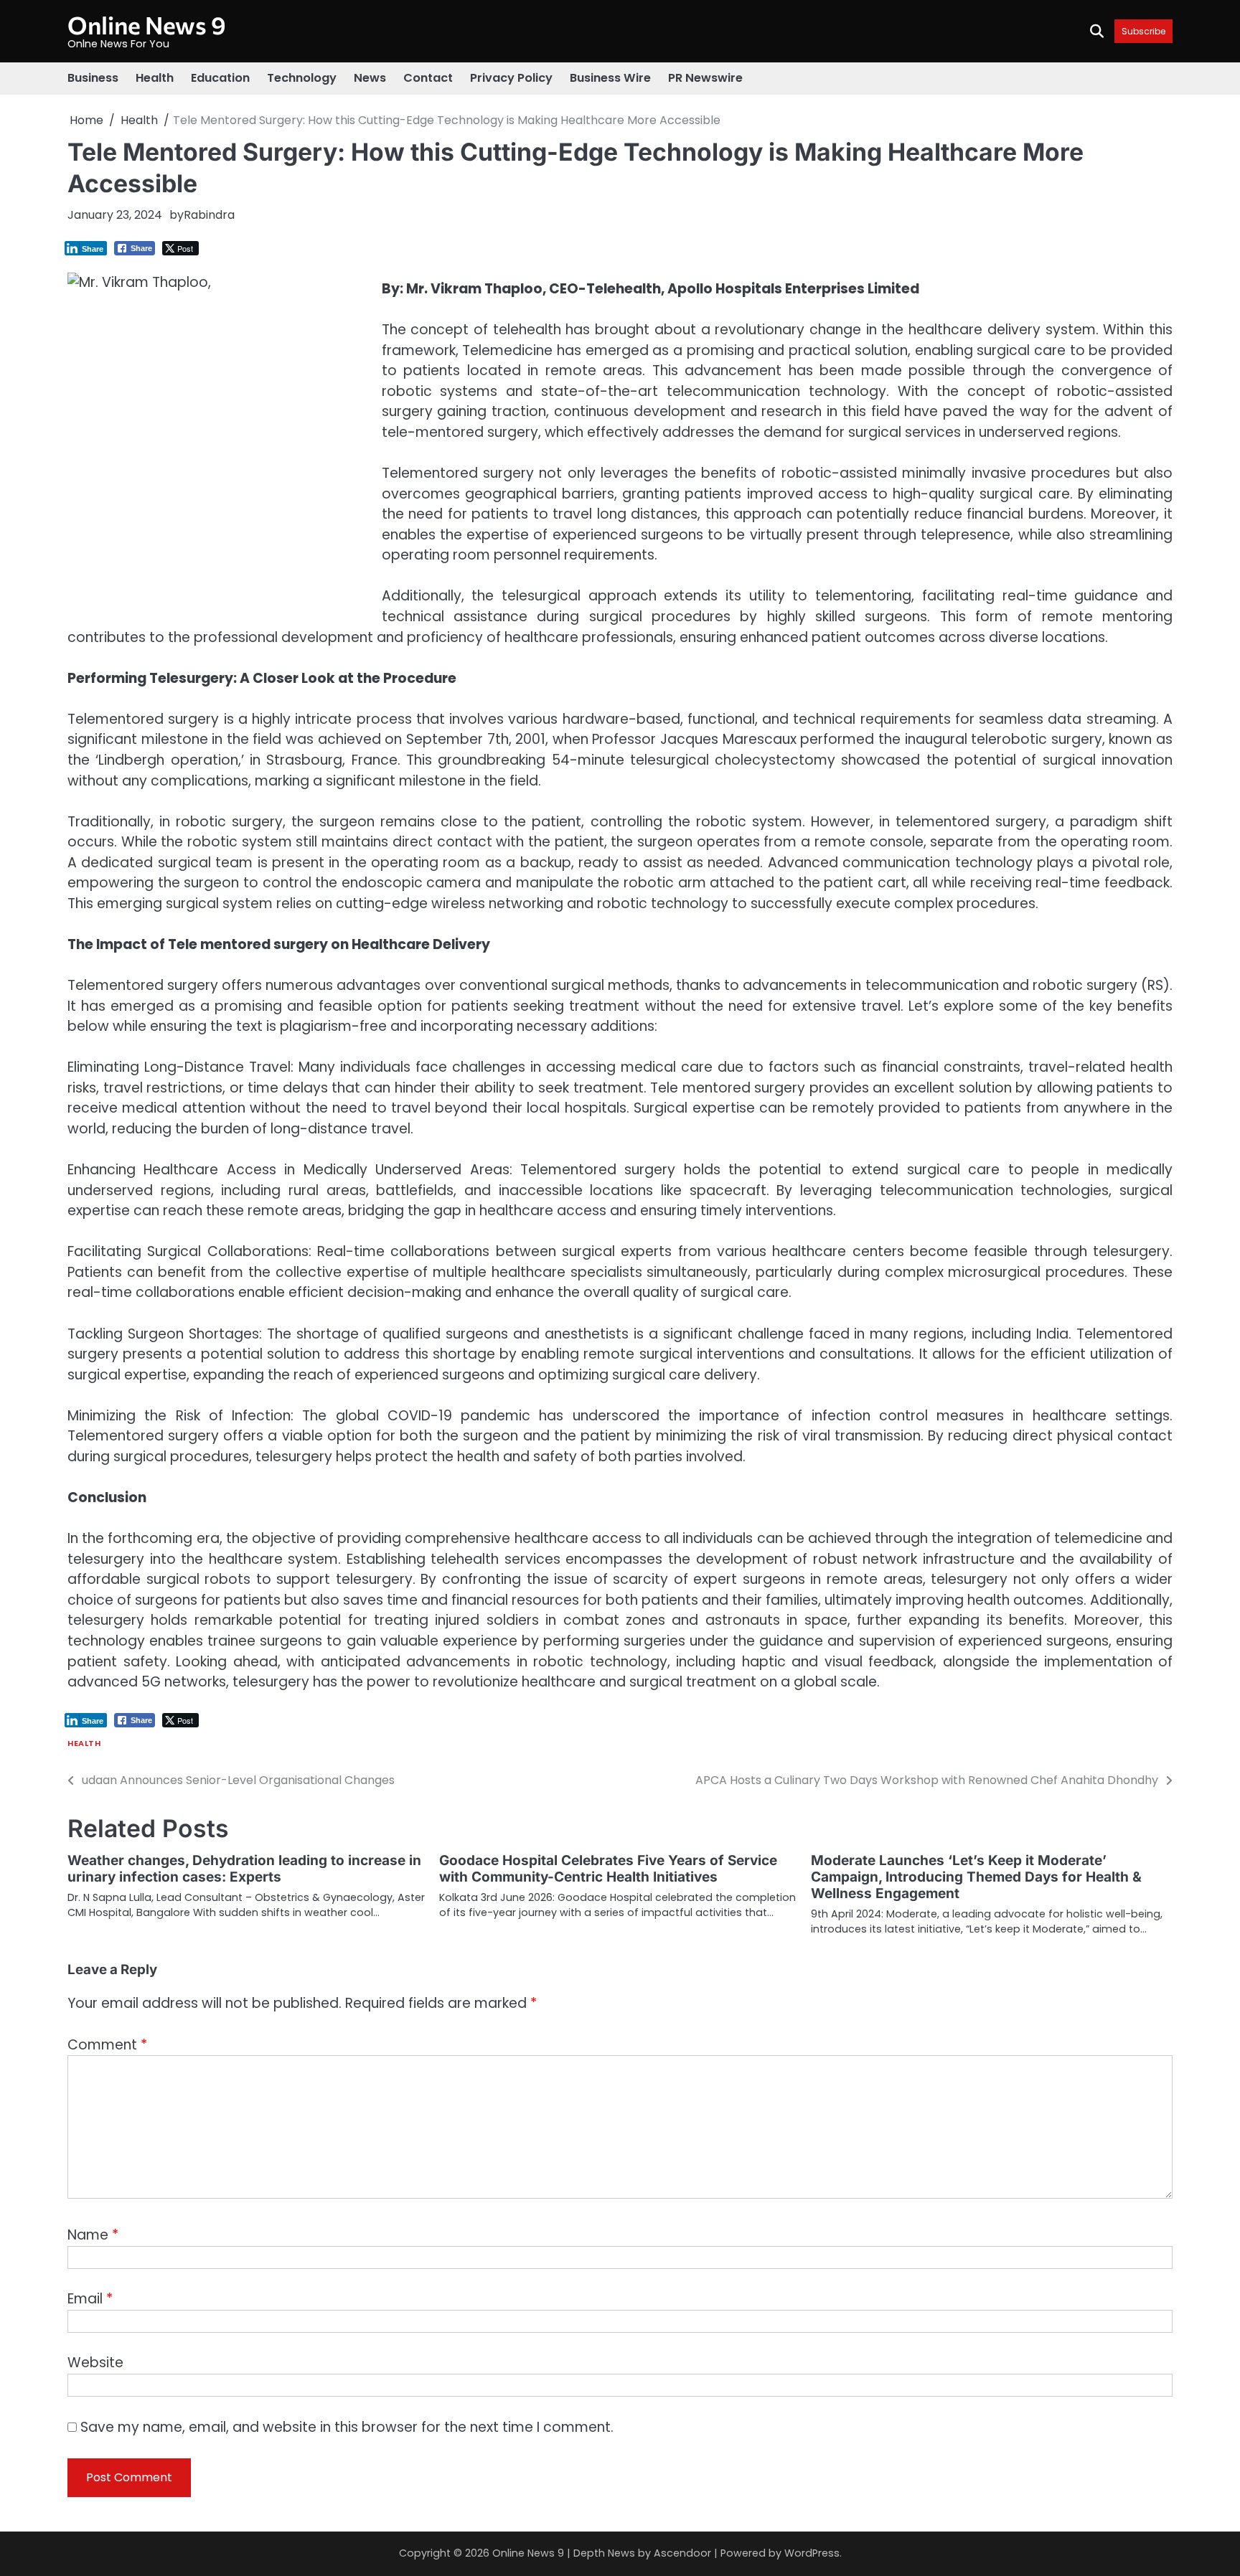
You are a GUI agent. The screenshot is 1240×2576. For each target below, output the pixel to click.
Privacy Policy (511, 78)
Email (90, 2299)
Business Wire (610, 78)
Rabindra (209, 215)
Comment (107, 2045)
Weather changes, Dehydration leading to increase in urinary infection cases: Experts (244, 1869)
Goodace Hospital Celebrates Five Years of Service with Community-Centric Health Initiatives (608, 1869)
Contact (428, 78)
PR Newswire (705, 78)
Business (93, 78)
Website (95, 2363)
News (370, 78)
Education (220, 78)
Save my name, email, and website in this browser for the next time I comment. (347, 2427)
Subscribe (1143, 31)
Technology (302, 78)
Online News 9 (147, 25)
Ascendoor (682, 2553)
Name (93, 2235)
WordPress (812, 2553)
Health (155, 78)
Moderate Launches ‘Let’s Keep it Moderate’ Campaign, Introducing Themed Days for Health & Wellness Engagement (976, 1877)
